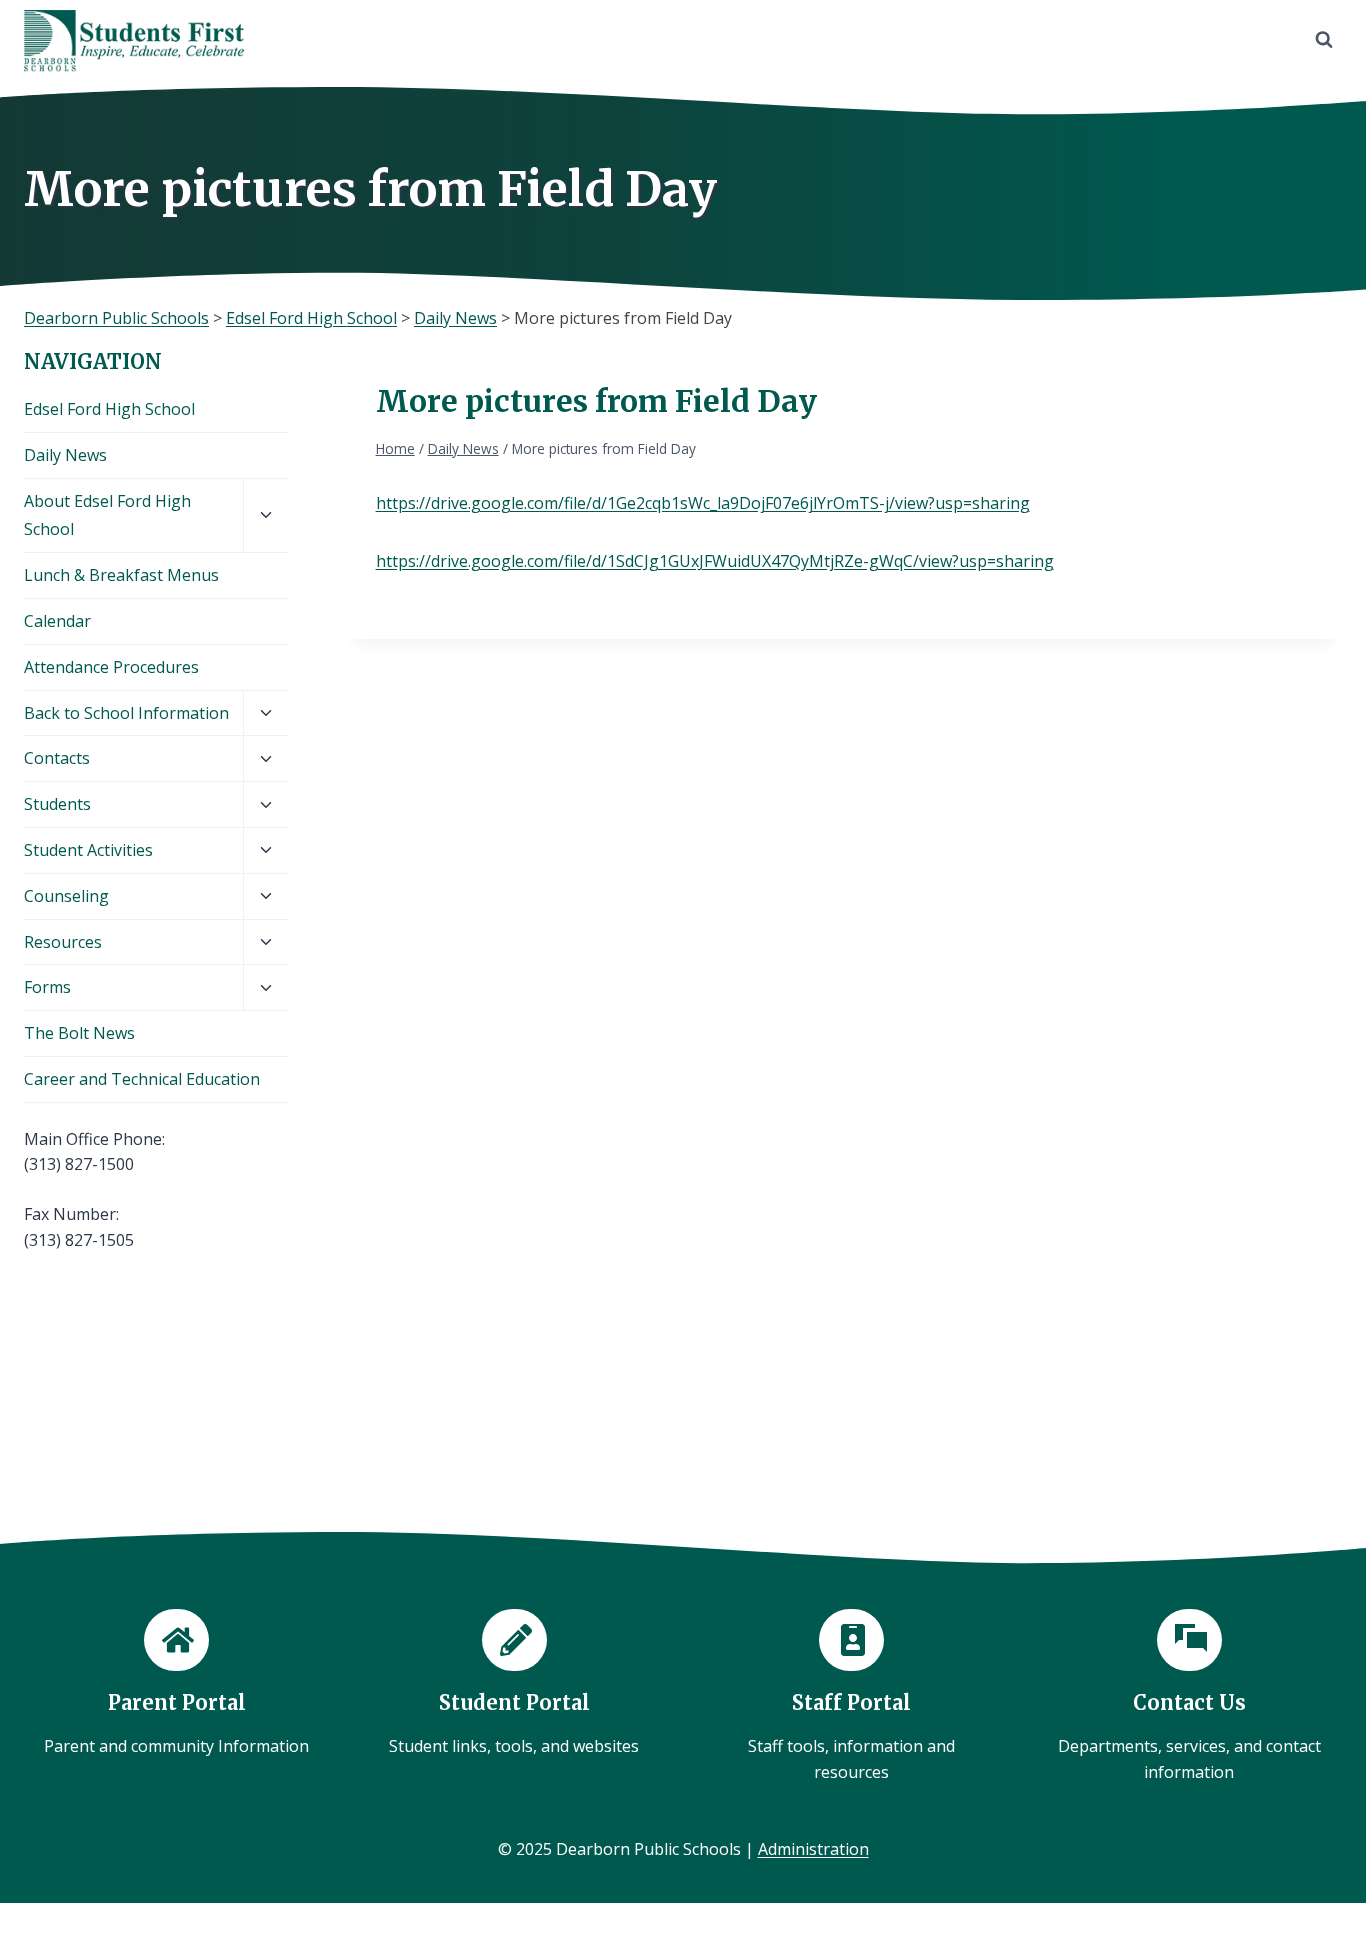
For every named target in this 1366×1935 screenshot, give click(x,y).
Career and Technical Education (142, 1079)
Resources (63, 942)
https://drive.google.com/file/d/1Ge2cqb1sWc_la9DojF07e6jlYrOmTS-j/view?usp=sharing (703, 503)
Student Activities (88, 850)
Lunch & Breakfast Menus (121, 575)
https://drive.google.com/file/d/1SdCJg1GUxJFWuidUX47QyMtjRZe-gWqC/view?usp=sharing (715, 561)
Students (57, 804)
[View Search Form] (1324, 40)
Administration (813, 1849)
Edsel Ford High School (109, 409)
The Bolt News (79, 1033)
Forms (47, 987)
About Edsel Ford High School (107, 515)
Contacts (57, 758)
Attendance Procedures (111, 667)
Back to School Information (126, 713)
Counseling (66, 896)
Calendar (57, 621)
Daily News (65, 455)
